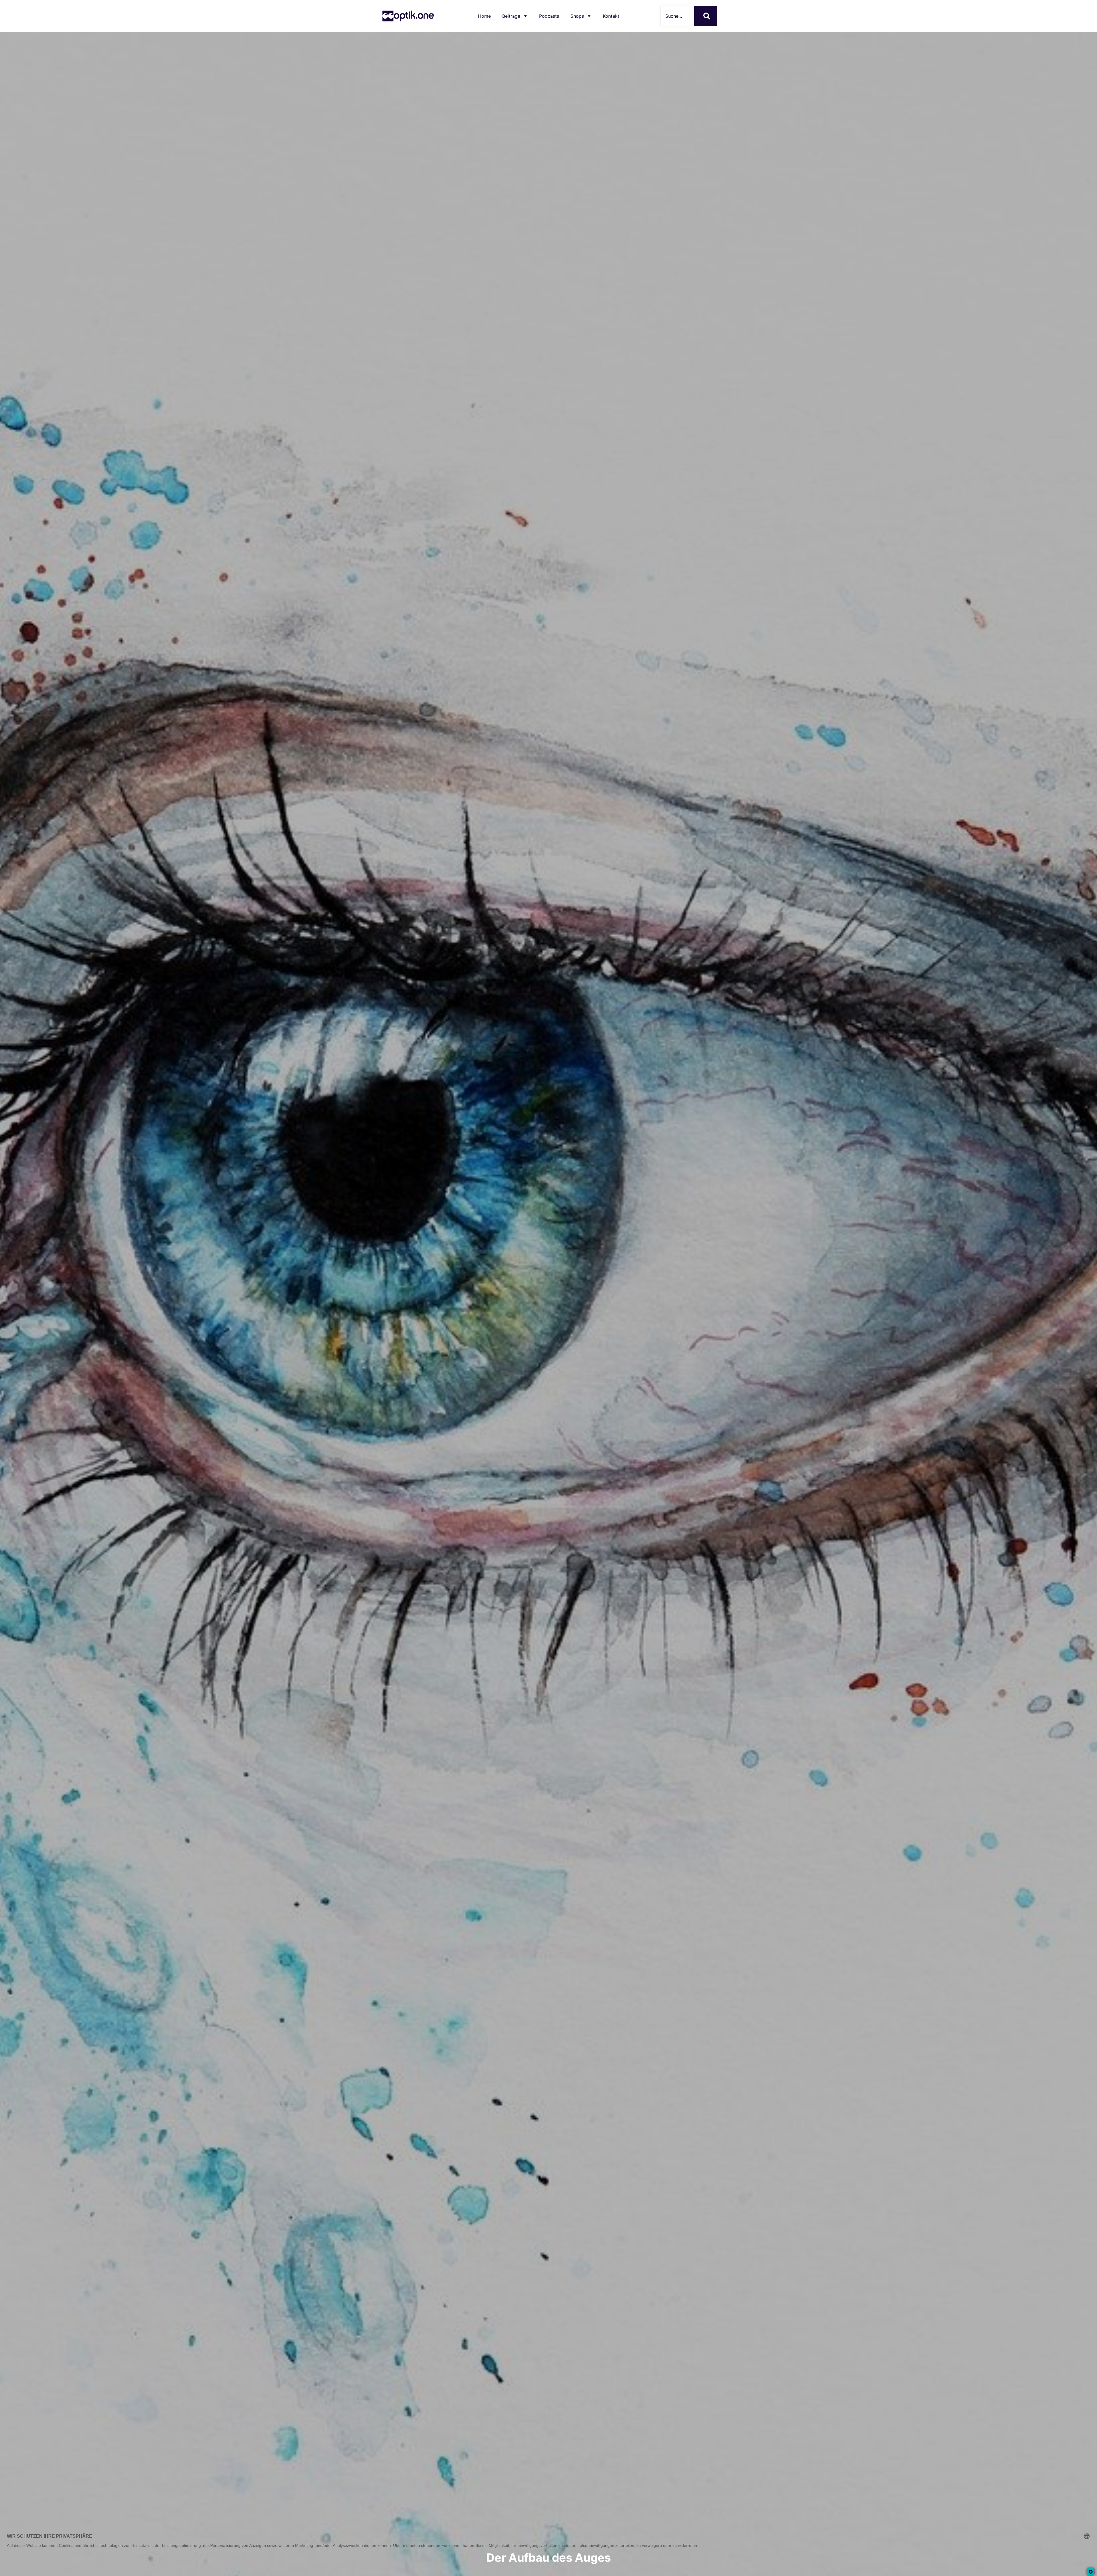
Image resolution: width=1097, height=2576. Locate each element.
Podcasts (549, 16)
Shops (577, 16)
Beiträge (511, 16)
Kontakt (611, 16)
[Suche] (706, 16)
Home (484, 16)
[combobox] (676, 16)
